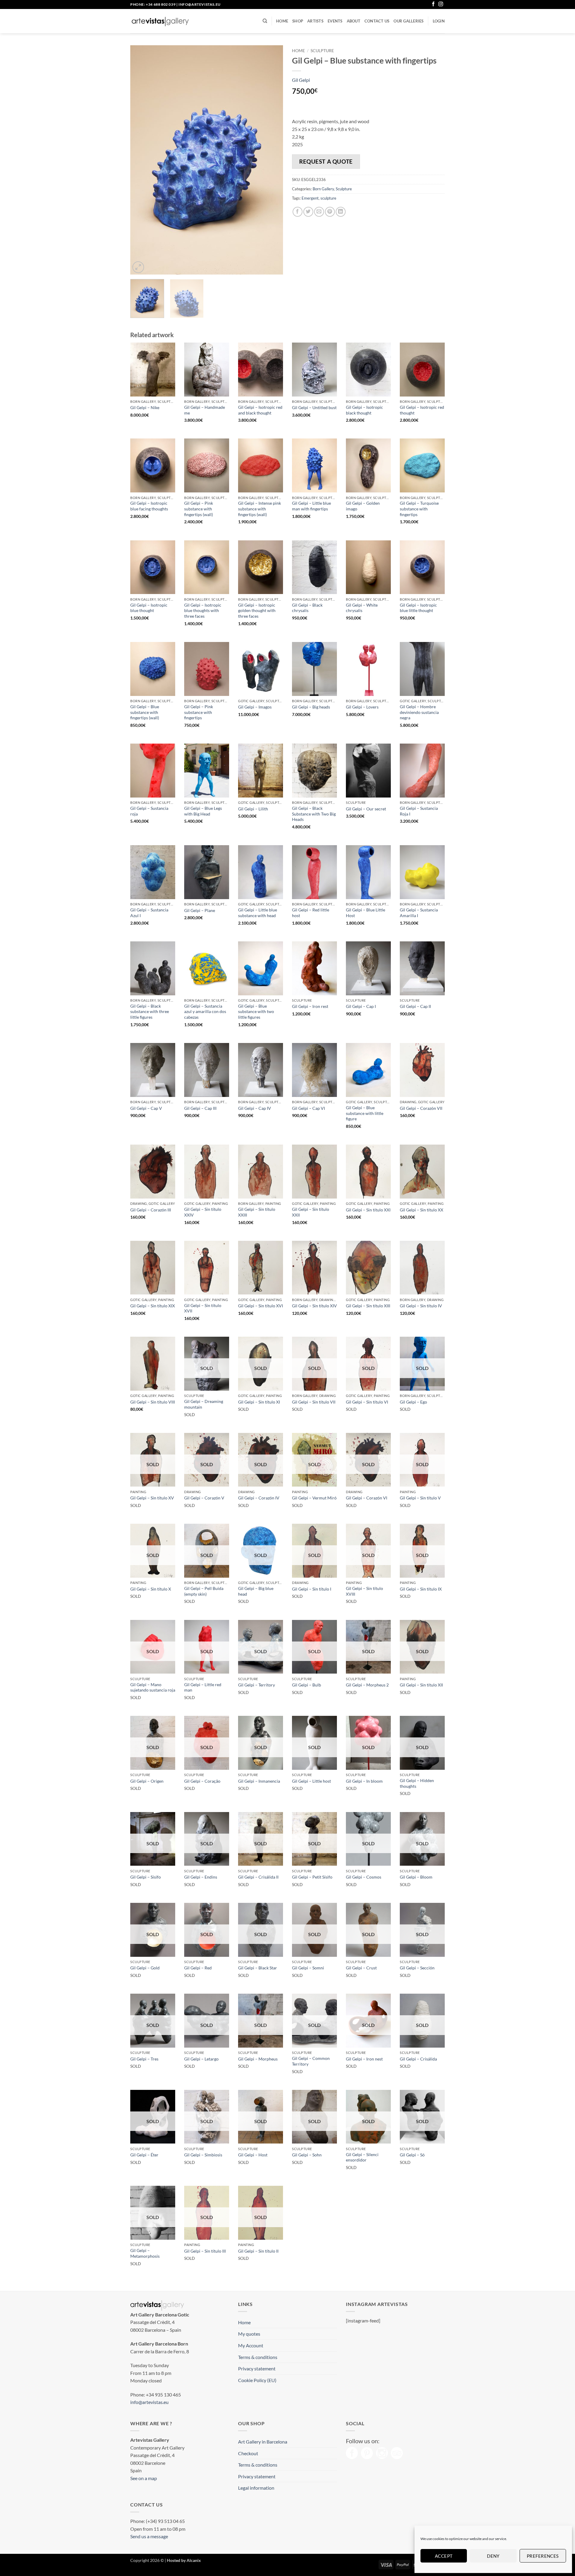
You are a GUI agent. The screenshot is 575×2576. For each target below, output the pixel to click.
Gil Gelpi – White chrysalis (362, 608)
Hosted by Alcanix (184, 2560)
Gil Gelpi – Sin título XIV (314, 1306)
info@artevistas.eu (200, 4)
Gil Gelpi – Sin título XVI (261, 1306)
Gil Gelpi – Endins (201, 1877)
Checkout (248, 2453)
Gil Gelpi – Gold (145, 1968)
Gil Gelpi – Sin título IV (421, 1306)
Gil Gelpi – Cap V (146, 1108)
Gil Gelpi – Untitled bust (314, 407)
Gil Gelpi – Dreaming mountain (204, 1404)
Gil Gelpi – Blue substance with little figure (365, 1113)
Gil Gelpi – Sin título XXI (368, 1210)
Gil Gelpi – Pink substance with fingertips (199, 712)
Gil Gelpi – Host (253, 2155)
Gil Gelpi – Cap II (415, 1006)
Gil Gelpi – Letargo (201, 2059)
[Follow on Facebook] (433, 4)
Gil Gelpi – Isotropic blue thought (149, 608)
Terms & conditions (258, 2357)
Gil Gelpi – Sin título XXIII (257, 1212)
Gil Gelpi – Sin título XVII (203, 1308)
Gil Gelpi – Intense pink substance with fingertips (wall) (259, 509)
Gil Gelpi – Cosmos (364, 1877)
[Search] (265, 21)
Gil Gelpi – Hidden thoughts (417, 1783)
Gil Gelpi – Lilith (253, 809)
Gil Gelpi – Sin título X (151, 1589)
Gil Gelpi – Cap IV (255, 1108)
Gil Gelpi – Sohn (307, 2155)
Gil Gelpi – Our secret (366, 809)
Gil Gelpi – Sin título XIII (368, 1306)
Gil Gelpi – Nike (145, 407)
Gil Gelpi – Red (198, 1968)
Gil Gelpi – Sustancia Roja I (419, 811)
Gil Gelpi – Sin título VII (314, 1402)
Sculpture (322, 51)
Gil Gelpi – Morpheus (258, 2059)
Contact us (377, 21)
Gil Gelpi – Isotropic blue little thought (418, 608)
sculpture (328, 198)
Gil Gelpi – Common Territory (311, 2061)
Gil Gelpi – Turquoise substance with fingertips (419, 509)
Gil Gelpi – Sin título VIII (153, 1402)
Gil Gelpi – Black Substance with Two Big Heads (314, 814)
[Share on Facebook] (298, 212)
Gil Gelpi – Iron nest (364, 2059)
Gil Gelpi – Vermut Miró (314, 1498)
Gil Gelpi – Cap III (200, 1108)
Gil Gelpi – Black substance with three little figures (150, 1012)
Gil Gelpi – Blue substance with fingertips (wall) (145, 712)
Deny (493, 2556)
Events (335, 21)
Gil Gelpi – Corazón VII (421, 1108)
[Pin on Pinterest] (330, 212)
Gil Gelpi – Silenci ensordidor (362, 2157)
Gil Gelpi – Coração (202, 1781)
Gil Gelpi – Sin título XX (422, 1210)
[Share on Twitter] (308, 212)
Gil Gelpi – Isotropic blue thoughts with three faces (203, 611)
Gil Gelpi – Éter (144, 2155)
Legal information (256, 2488)
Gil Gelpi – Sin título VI (367, 1402)
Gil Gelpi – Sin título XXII (311, 1212)
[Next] (273, 160)
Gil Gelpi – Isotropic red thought (422, 410)
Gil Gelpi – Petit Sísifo (312, 1877)
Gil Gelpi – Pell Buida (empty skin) (204, 1591)
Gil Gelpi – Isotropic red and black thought (260, 410)
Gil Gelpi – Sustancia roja (149, 811)
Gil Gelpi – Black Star (258, 1968)
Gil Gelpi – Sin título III (205, 2251)
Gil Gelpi (301, 80)
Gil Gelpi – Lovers (362, 707)
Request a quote (326, 161)
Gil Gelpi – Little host (311, 1781)
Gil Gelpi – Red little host (311, 913)
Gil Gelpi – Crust (361, 1968)
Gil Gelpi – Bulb (307, 1685)
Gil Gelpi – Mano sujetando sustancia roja (153, 1687)
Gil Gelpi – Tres (144, 2059)
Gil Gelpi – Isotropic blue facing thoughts (149, 506)
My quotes (249, 2334)
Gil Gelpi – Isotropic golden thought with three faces (257, 611)
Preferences (543, 2556)
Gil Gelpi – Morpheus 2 (367, 1685)
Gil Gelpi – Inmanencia (259, 1781)
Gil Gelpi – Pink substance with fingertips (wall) (199, 509)
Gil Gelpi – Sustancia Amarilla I (419, 913)
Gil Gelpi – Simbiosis (203, 2155)
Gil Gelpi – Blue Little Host (366, 913)
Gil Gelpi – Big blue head (256, 1591)
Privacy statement (257, 2368)
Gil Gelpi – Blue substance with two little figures (256, 1012)
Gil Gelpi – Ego (413, 1402)
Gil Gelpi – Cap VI (308, 1108)
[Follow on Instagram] (441, 4)
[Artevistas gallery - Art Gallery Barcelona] (160, 21)
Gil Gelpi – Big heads (311, 707)
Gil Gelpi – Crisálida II (258, 1877)
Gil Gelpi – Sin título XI (259, 1402)
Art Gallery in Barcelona (263, 2442)
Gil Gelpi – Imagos (255, 707)
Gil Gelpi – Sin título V (420, 1498)
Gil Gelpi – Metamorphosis (145, 2253)
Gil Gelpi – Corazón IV (259, 1498)
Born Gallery (323, 189)
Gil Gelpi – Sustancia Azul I (149, 913)
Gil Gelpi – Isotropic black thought (364, 410)
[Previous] (141, 160)
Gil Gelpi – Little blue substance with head (258, 913)
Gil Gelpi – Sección (417, 1968)
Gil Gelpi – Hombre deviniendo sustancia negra (419, 712)
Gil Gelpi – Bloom (416, 1877)
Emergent (310, 198)
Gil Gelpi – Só (412, 2155)
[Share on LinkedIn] (341, 212)
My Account (251, 2345)
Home (282, 21)
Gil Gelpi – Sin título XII (421, 1685)
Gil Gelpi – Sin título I (312, 1589)
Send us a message (149, 2536)
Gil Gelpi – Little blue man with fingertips (311, 506)
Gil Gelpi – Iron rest (310, 1006)
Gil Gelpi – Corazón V (204, 1498)
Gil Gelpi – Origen (147, 1781)
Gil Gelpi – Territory (257, 1685)
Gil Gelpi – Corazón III (151, 1210)
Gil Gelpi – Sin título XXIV (203, 1212)
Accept (444, 2556)
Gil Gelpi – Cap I (361, 1006)
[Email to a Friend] (319, 212)
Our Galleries (408, 21)
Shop (298, 21)
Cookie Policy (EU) (257, 2380)
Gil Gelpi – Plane (200, 910)
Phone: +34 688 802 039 (153, 4)
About (354, 21)
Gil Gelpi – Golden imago (363, 506)
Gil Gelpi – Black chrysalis (307, 608)
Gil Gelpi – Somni (308, 1968)
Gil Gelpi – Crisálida (418, 2059)
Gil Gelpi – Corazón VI (367, 1498)
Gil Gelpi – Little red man (203, 1687)
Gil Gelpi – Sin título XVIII (364, 1591)
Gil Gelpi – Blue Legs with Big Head (203, 811)
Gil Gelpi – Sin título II (258, 2251)
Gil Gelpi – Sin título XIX (153, 1306)
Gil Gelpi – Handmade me (205, 410)
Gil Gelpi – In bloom (364, 1781)
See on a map (144, 2478)
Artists (315, 21)
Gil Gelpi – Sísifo (146, 1877)
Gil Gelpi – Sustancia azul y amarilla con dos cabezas (205, 1012)
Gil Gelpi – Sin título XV (152, 1498)
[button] (439, 21)
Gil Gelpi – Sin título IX (421, 1589)
